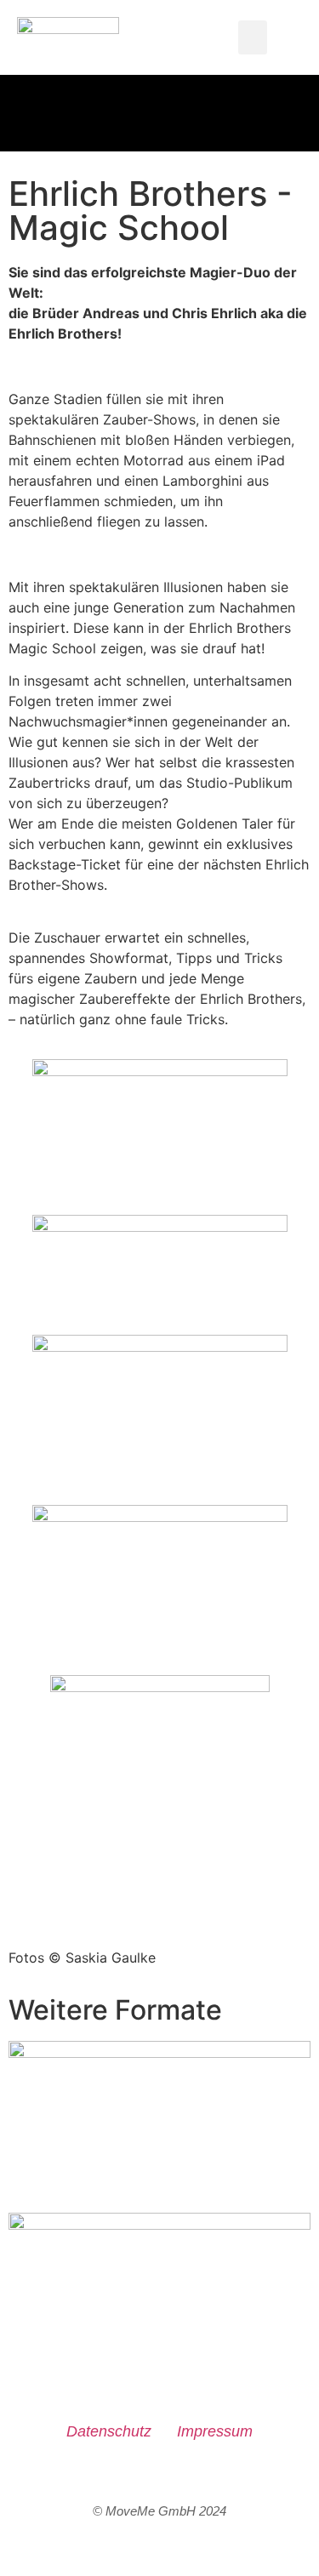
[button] (253, 38)
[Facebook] (116, 2478)
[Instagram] (160, 2478)
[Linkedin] (203, 2478)
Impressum (215, 2431)
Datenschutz (109, 2431)
